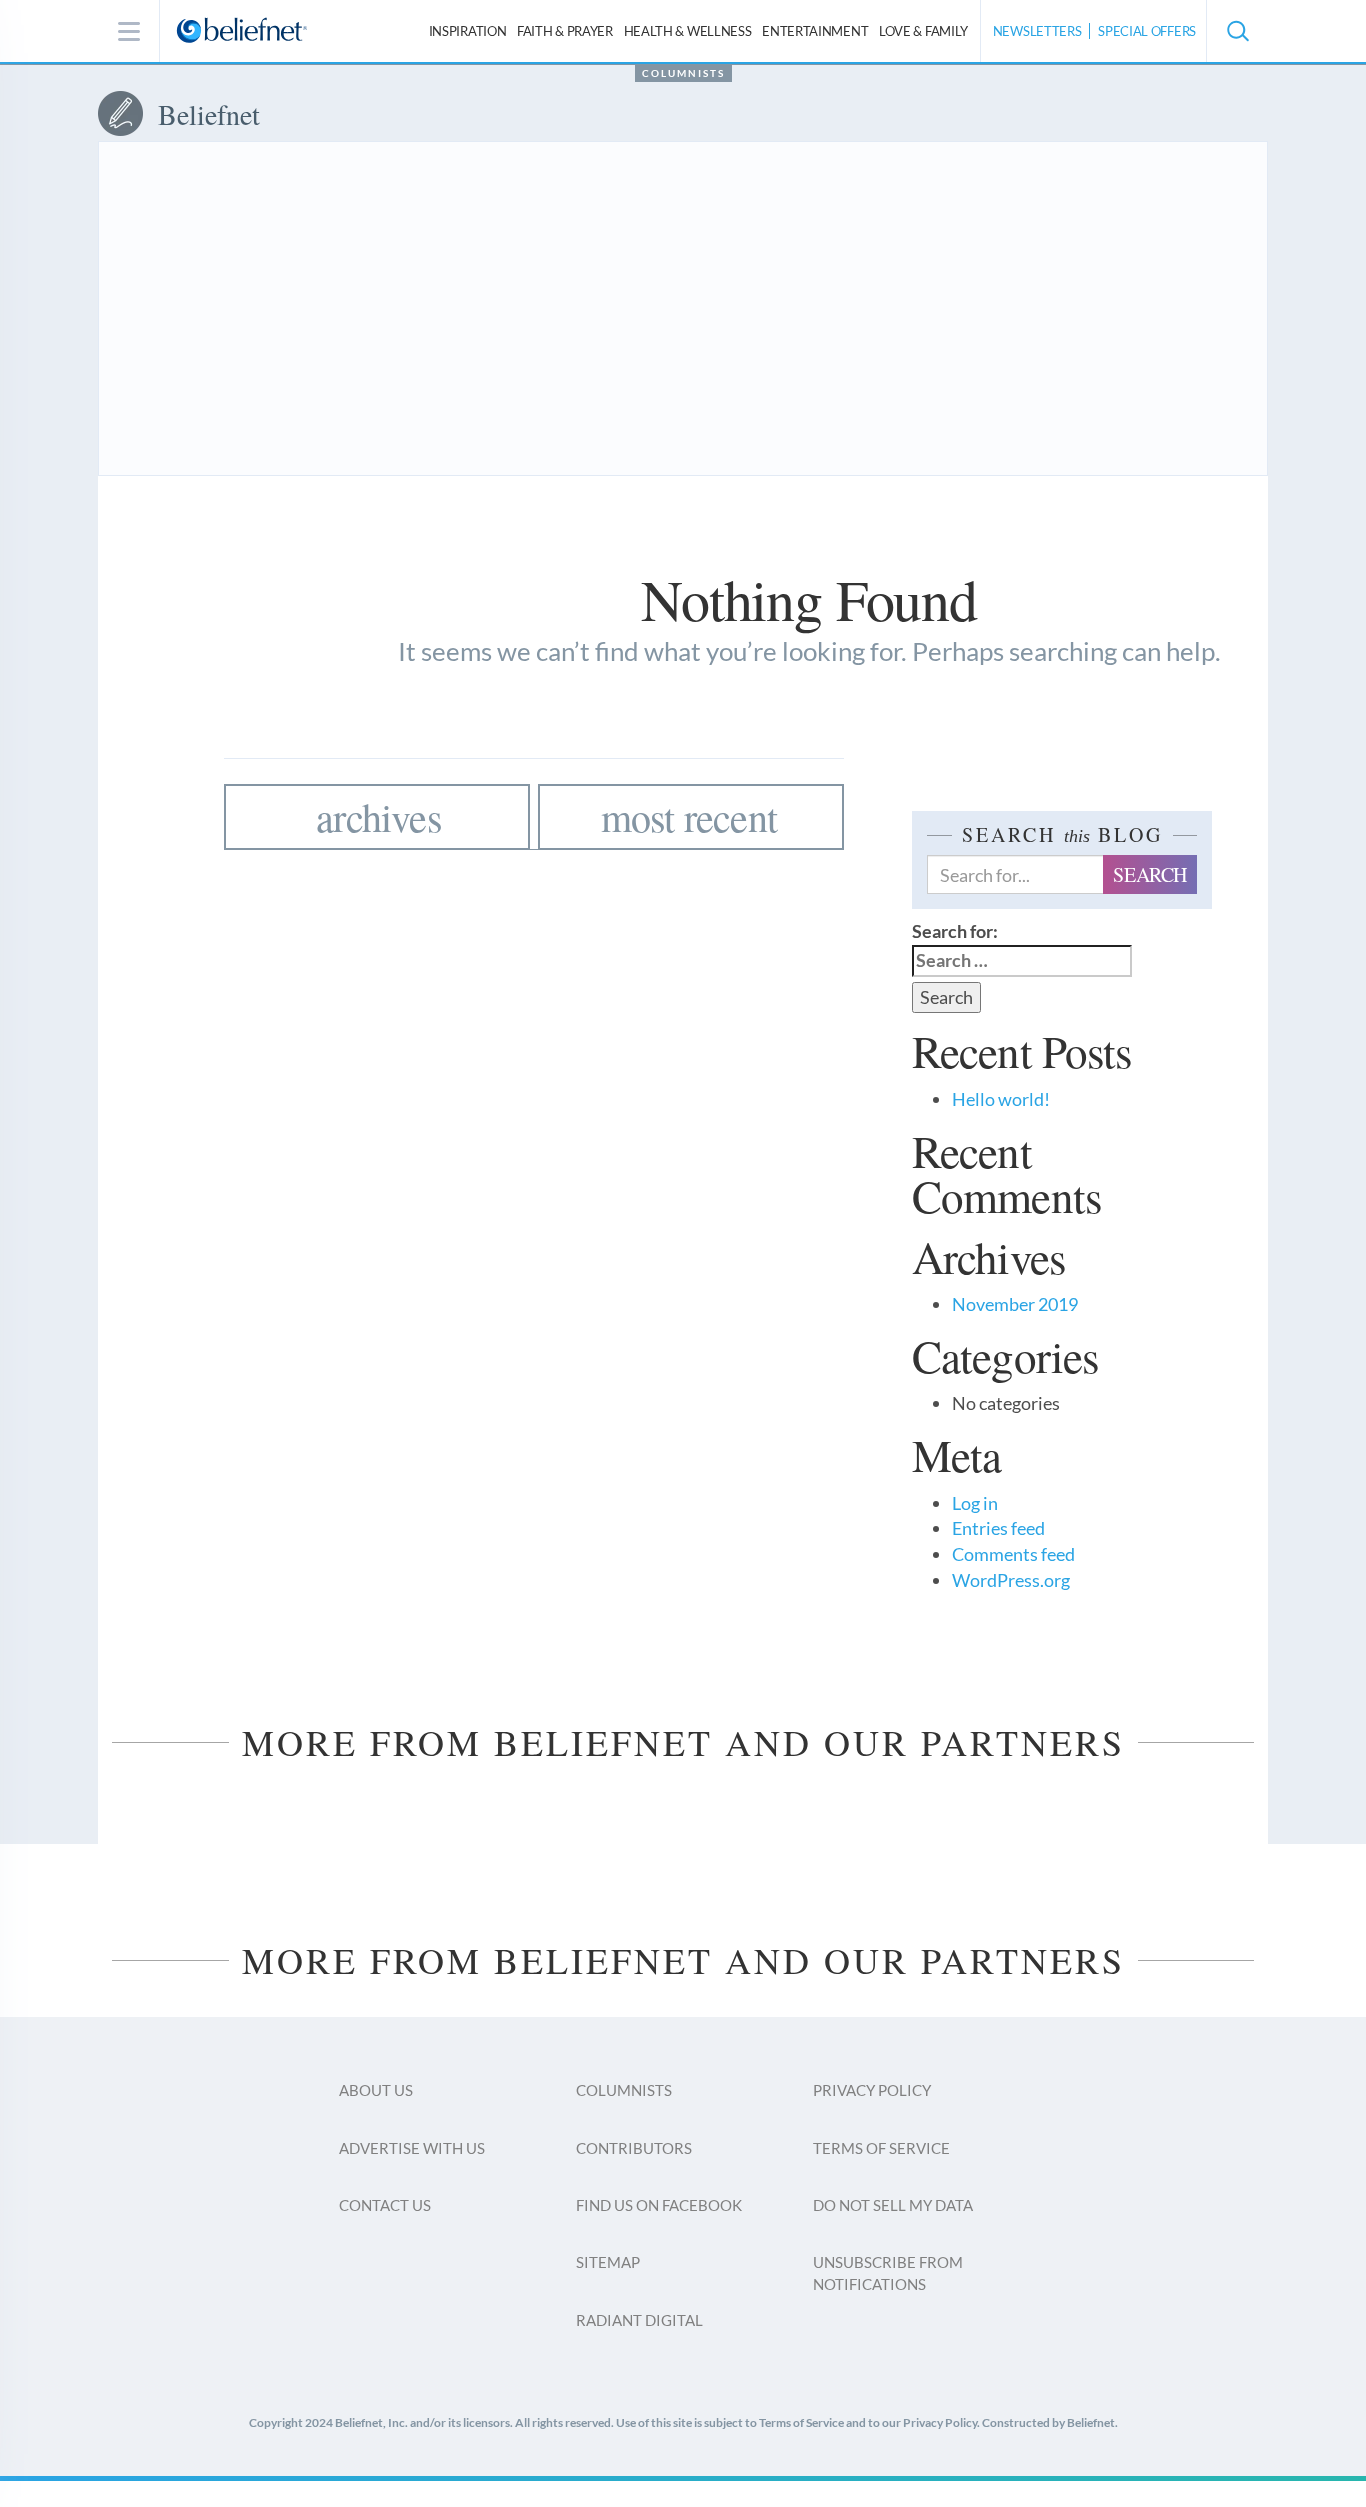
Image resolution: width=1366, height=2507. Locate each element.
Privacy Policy (872, 2090)
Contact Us (385, 2205)
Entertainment (815, 31)
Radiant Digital (639, 2320)
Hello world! (1001, 1099)
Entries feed (998, 1528)
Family (923, 31)
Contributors (634, 2148)
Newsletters (1037, 31)
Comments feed (1013, 1554)
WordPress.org (1011, 1580)
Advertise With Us (412, 2148)
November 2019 (1015, 1304)
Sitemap (608, 2262)
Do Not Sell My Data (893, 2205)
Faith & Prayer (565, 31)
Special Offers (1147, 31)
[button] (1237, 31)
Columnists (683, 73)
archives (379, 816)
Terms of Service (881, 2148)
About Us (376, 2090)
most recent (689, 816)
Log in (975, 1503)
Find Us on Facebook (659, 2205)
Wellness (688, 31)
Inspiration (468, 31)
